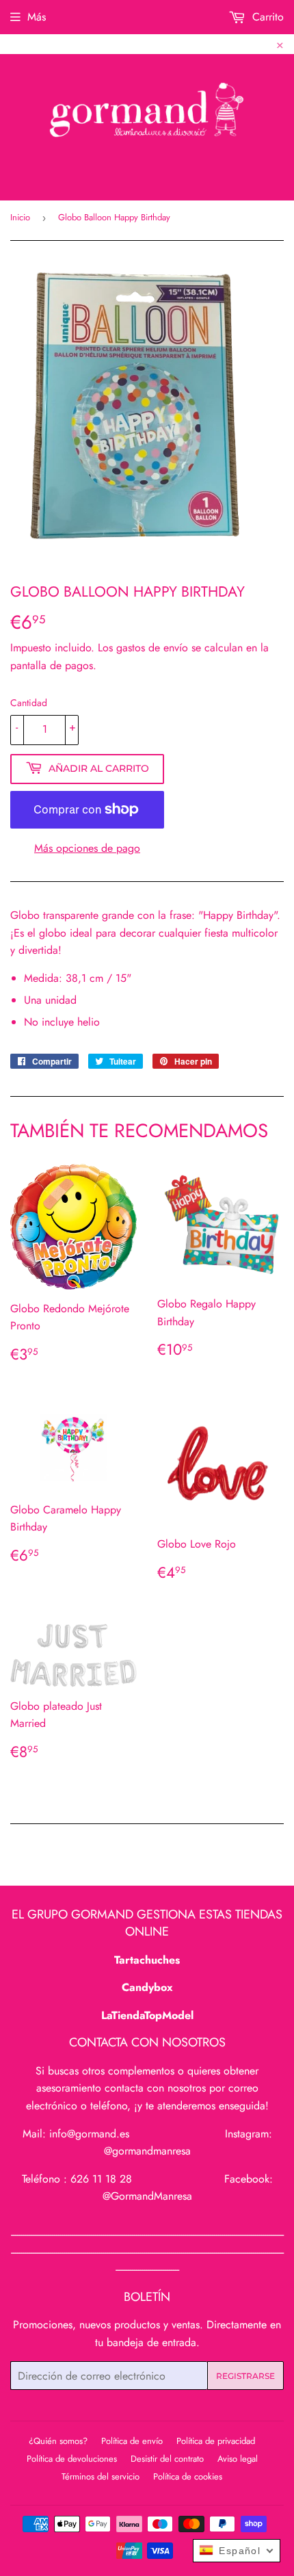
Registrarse (245, 2376)
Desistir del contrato (167, 2459)
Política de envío (132, 2441)
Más (37, 17)
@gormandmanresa (147, 2151)
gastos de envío (152, 648)
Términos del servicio (101, 2476)
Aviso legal (238, 2459)
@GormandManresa (147, 2196)
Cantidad (29, 703)
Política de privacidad (216, 2441)
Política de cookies (188, 2476)
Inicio (20, 217)
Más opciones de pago (87, 848)
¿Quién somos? (58, 2441)
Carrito (266, 17)
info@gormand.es (89, 2134)
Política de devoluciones (72, 2459)
